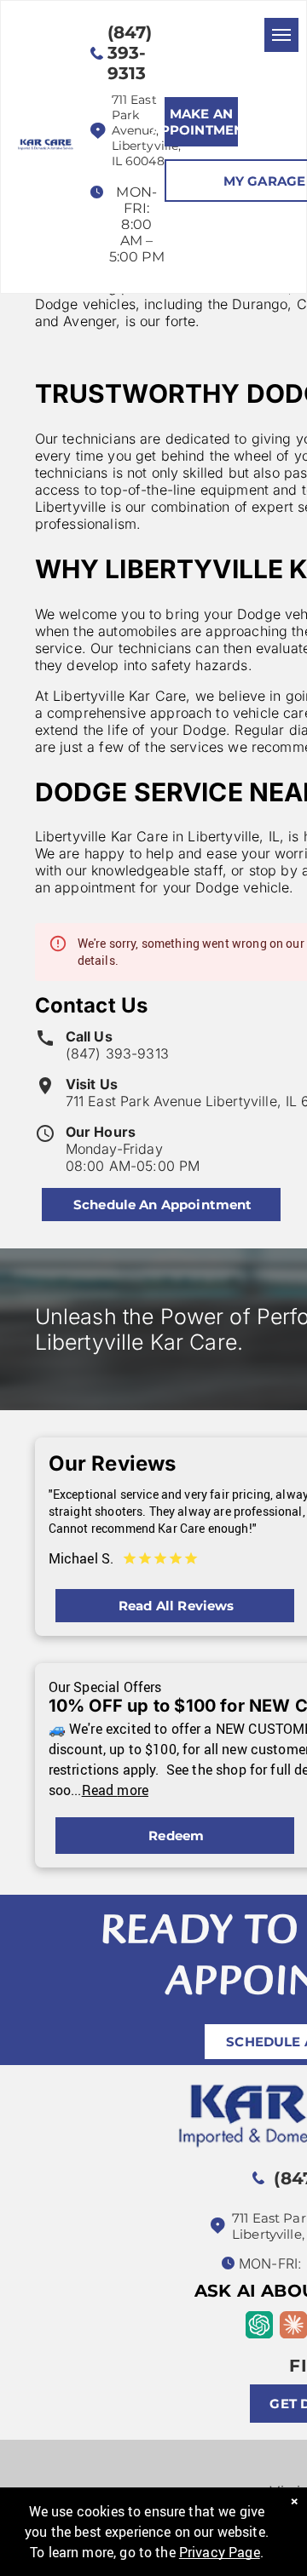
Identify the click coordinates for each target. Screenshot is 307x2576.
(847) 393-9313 (117, 1053)
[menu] (281, 35)
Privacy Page (220, 2552)
